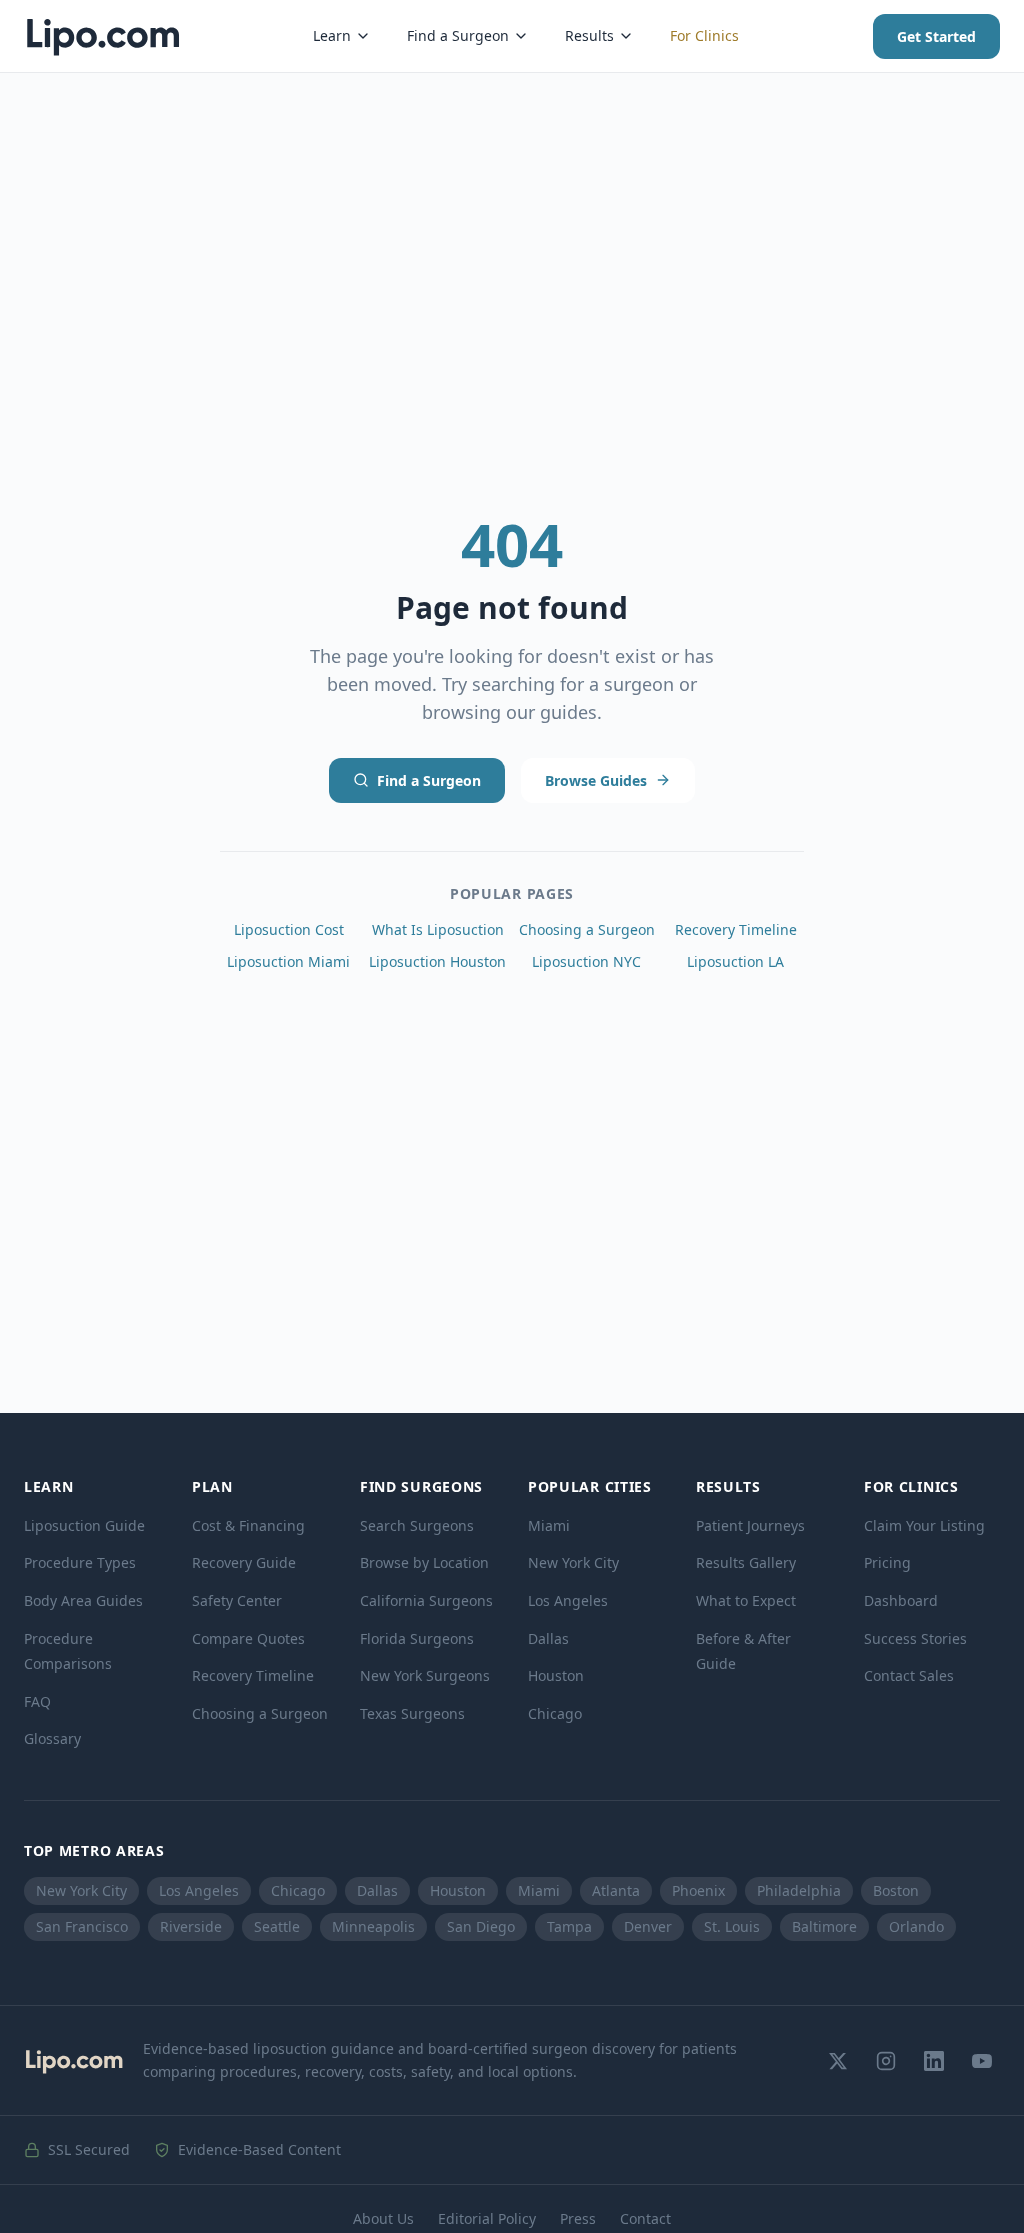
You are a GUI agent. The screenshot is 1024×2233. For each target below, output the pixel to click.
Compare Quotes (248, 1638)
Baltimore (824, 1926)
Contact (645, 2218)
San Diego (481, 1926)
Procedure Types (80, 1562)
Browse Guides (596, 780)
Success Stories (915, 1638)
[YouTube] (982, 2061)
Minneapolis (373, 1926)
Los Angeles (568, 1600)
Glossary (52, 1738)
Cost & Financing (248, 1525)
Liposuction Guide (84, 1525)
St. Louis (732, 1926)
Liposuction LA (735, 961)
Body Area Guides (83, 1600)
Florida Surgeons (417, 1638)
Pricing (887, 1562)
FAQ (37, 1701)
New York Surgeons (425, 1675)
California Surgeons (426, 1600)
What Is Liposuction (438, 929)
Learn (332, 35)
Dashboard (901, 1600)
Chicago (555, 1713)
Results (589, 35)
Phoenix (698, 1890)
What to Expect (746, 1600)
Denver (648, 1926)
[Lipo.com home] (102, 36)
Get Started (936, 36)
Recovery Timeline (736, 929)
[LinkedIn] (934, 2061)
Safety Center (237, 1600)
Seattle (277, 1926)
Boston (896, 1890)
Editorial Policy (487, 2218)
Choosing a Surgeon (587, 929)
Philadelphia (799, 1890)
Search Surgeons (417, 1525)
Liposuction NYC (586, 961)
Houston (556, 1675)
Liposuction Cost (289, 929)
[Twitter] (838, 2061)
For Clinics (704, 35)
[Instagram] (886, 2061)
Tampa (569, 1926)
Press (578, 2218)
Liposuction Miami (288, 961)
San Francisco (82, 1926)
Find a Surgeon (458, 35)
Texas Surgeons (412, 1713)
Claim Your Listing (924, 1525)
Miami (549, 1525)
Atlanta (616, 1890)
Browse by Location (424, 1562)
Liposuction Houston (437, 961)
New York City (573, 1562)
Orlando (916, 1926)
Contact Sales (909, 1675)
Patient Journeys (750, 1525)
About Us (383, 2218)
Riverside (191, 1926)
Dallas (548, 1638)
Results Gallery (746, 1562)
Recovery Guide (244, 1562)
